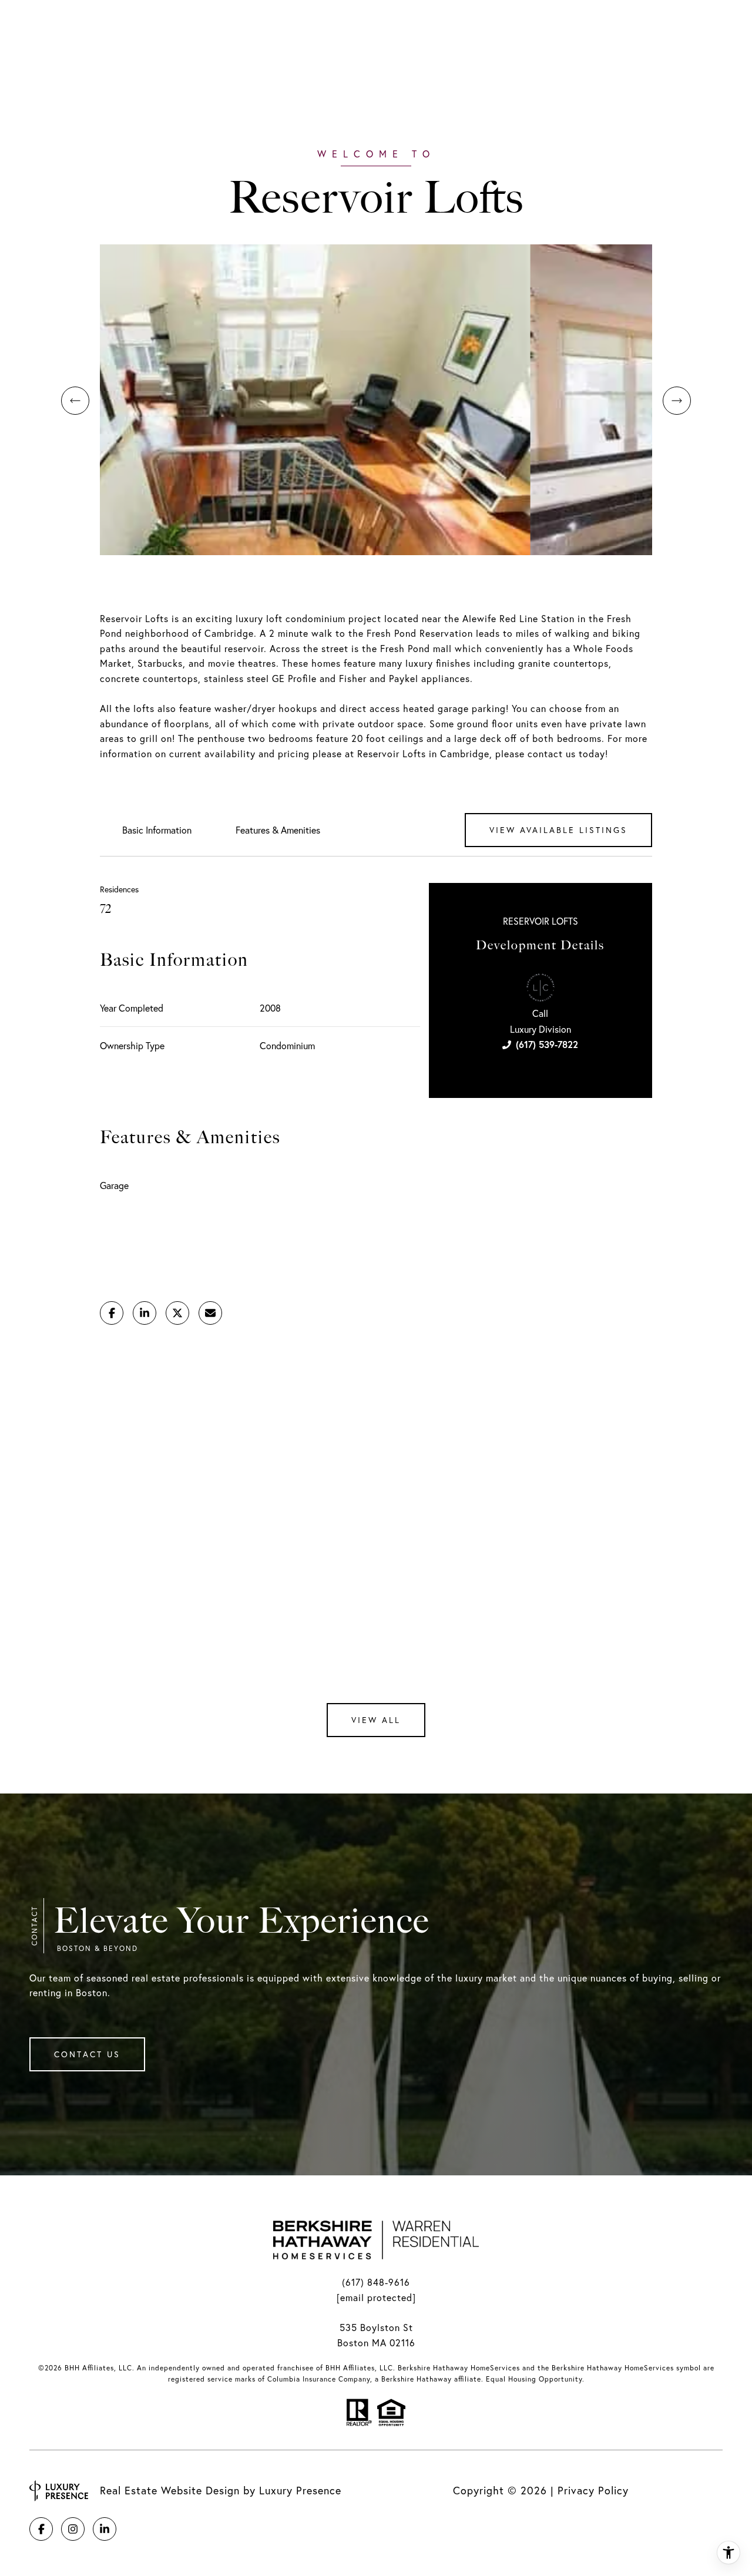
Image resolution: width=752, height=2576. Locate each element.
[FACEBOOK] (41, 2529)
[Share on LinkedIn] (145, 1313)
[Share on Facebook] (112, 1313)
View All (376, 1720)
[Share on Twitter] (177, 1313)
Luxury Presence (300, 2491)
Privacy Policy (593, 2491)
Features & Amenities (278, 830)
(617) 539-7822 (547, 1044)
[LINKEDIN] (105, 2529)
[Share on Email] (210, 1313)
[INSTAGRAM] (73, 2529)
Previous (75, 401)
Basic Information (157, 830)
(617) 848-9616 (376, 2282)
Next (677, 401)
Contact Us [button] (87, 2054)
